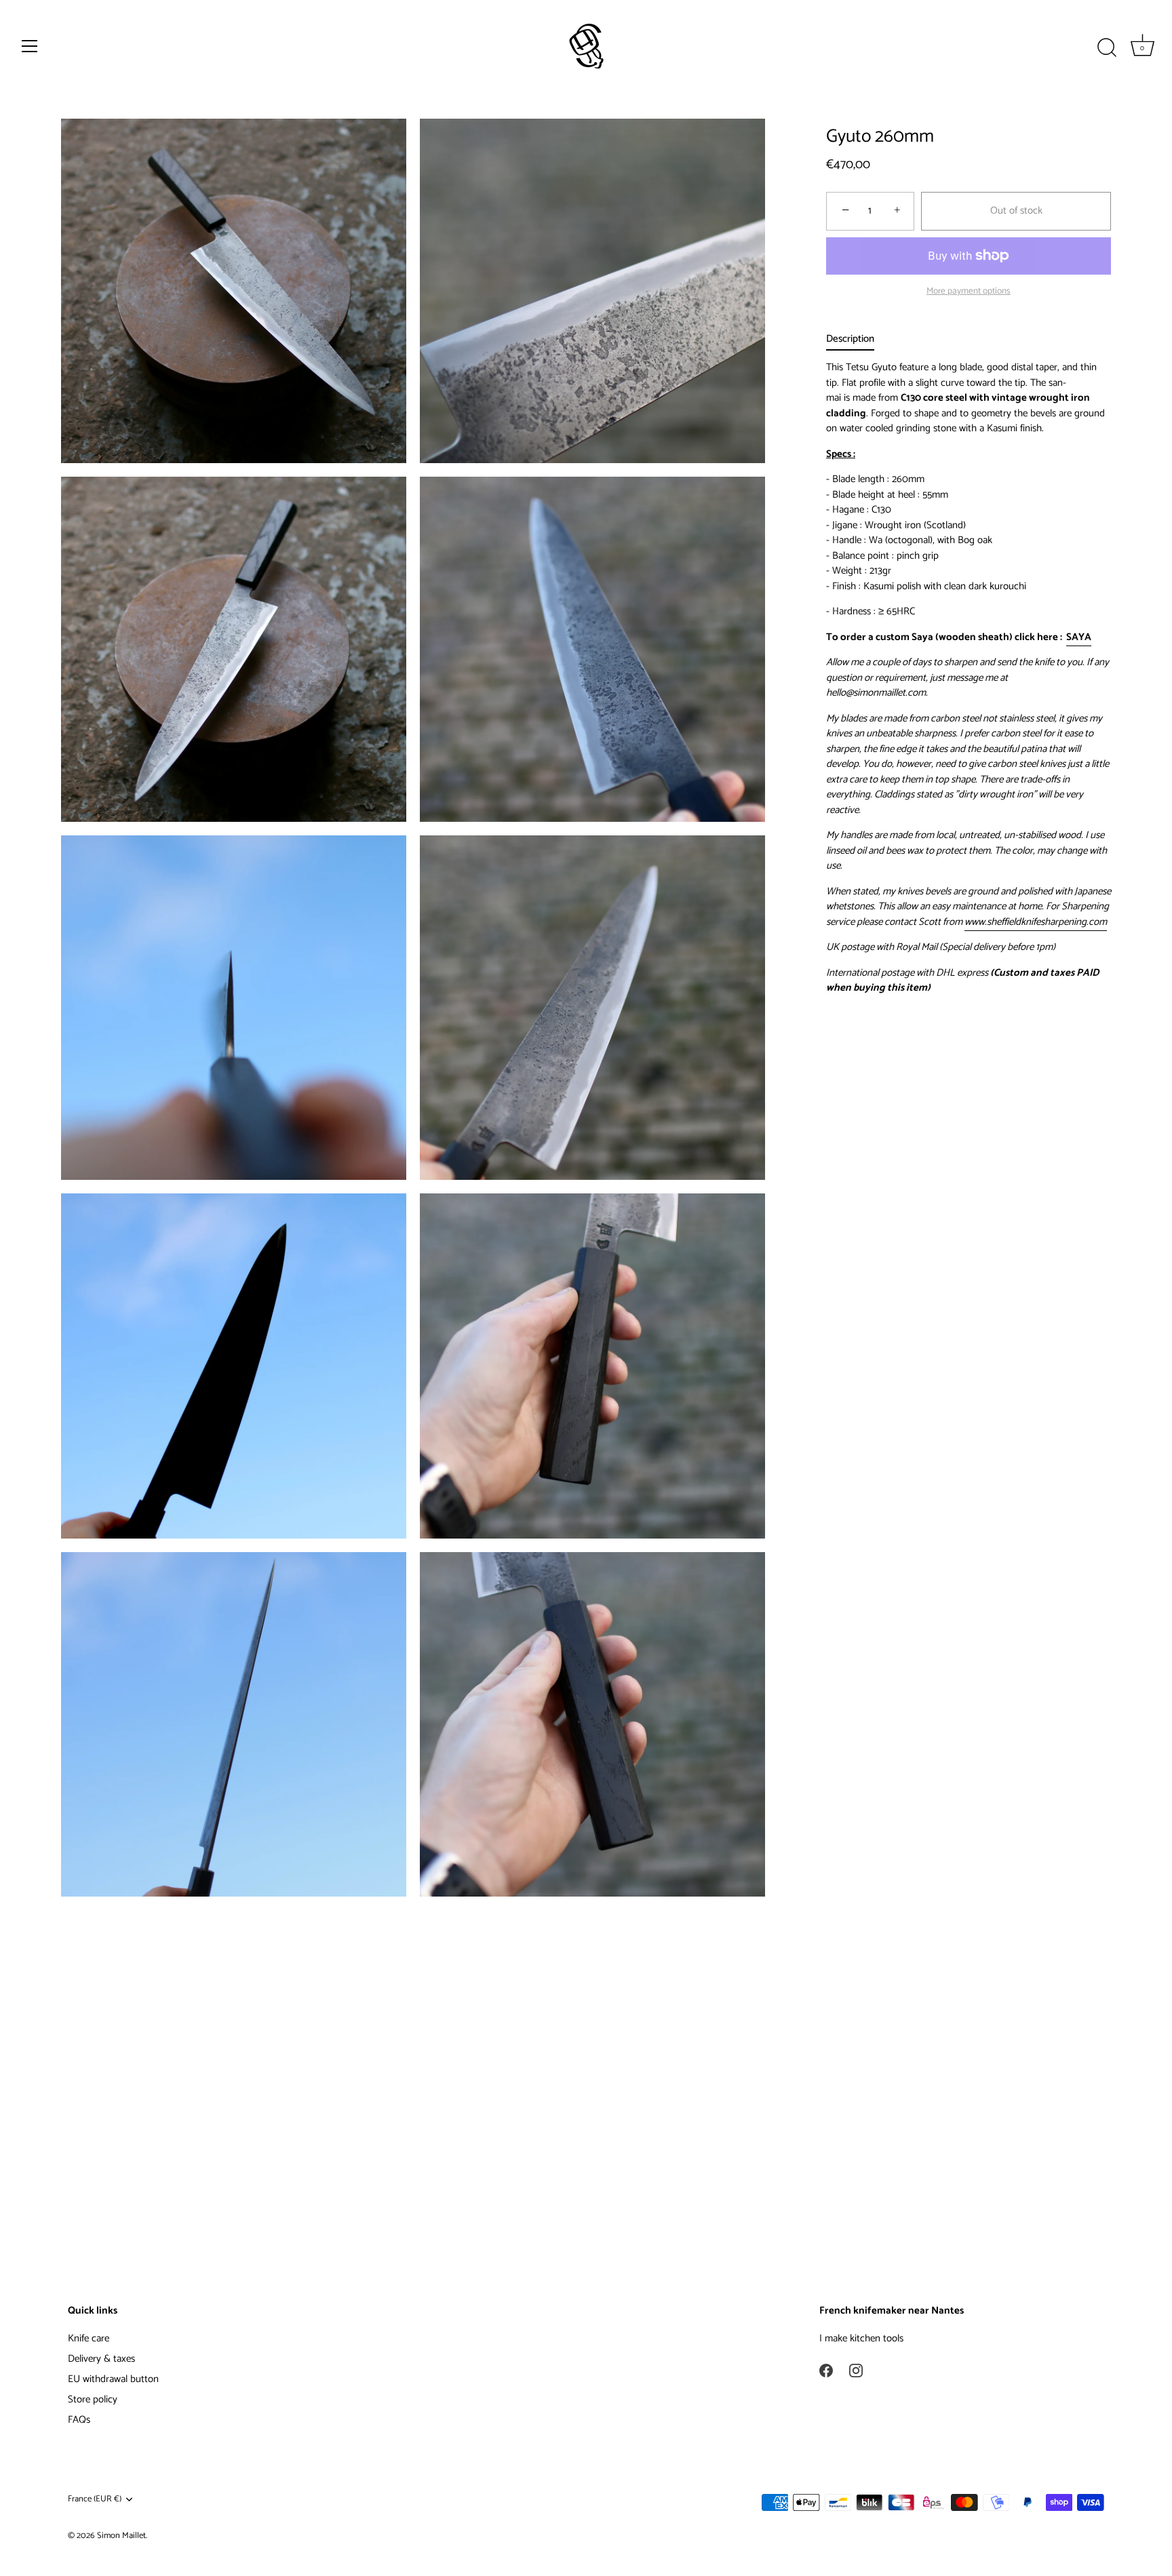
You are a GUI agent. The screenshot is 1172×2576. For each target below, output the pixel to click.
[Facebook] (826, 2370)
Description (850, 339)
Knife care (89, 2338)
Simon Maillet (121, 2536)
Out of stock (1016, 211)
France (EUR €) (95, 2499)
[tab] (857, 339)
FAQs (79, 2420)
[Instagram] (856, 2370)
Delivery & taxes (101, 2359)
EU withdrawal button (113, 2379)
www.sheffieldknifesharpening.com (1036, 922)
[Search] (1107, 48)
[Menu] (30, 46)
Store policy (93, 2399)
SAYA (1079, 637)
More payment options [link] (969, 291)
